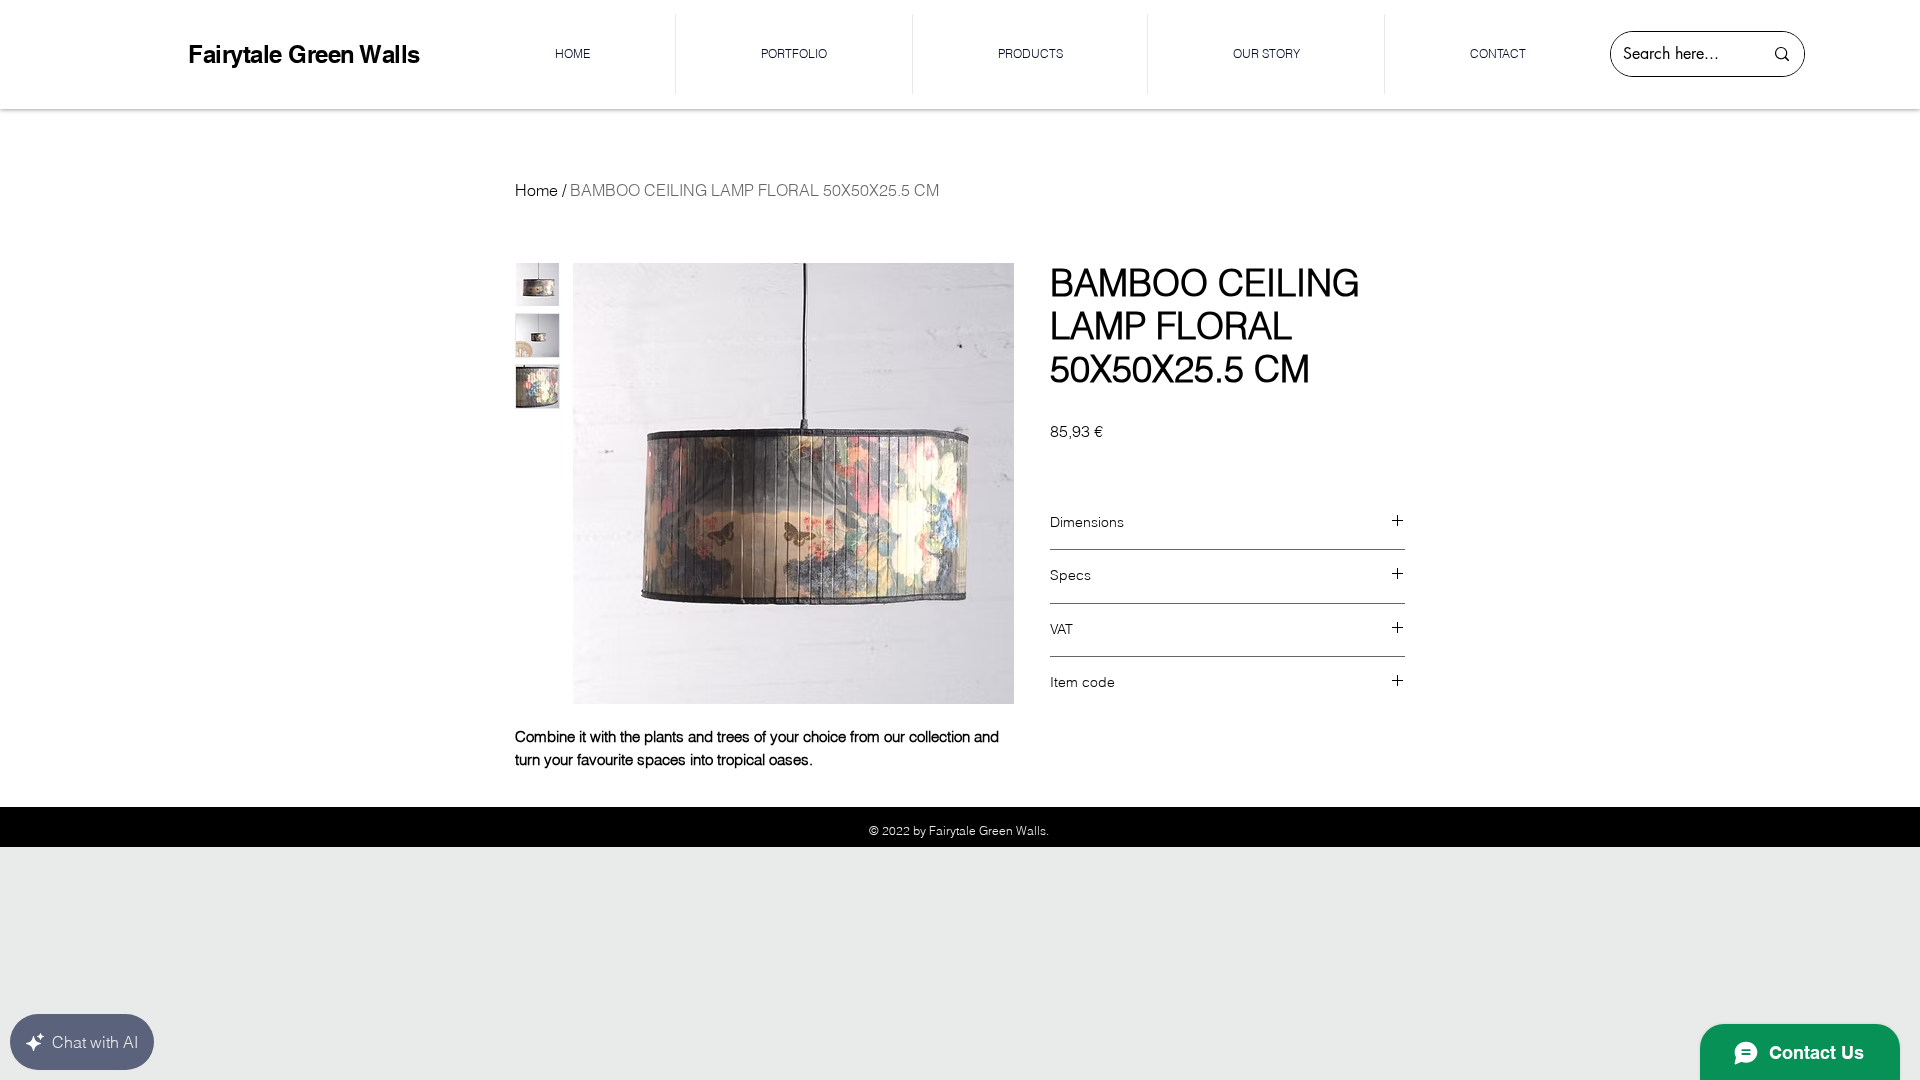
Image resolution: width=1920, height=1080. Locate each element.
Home (536, 190)
